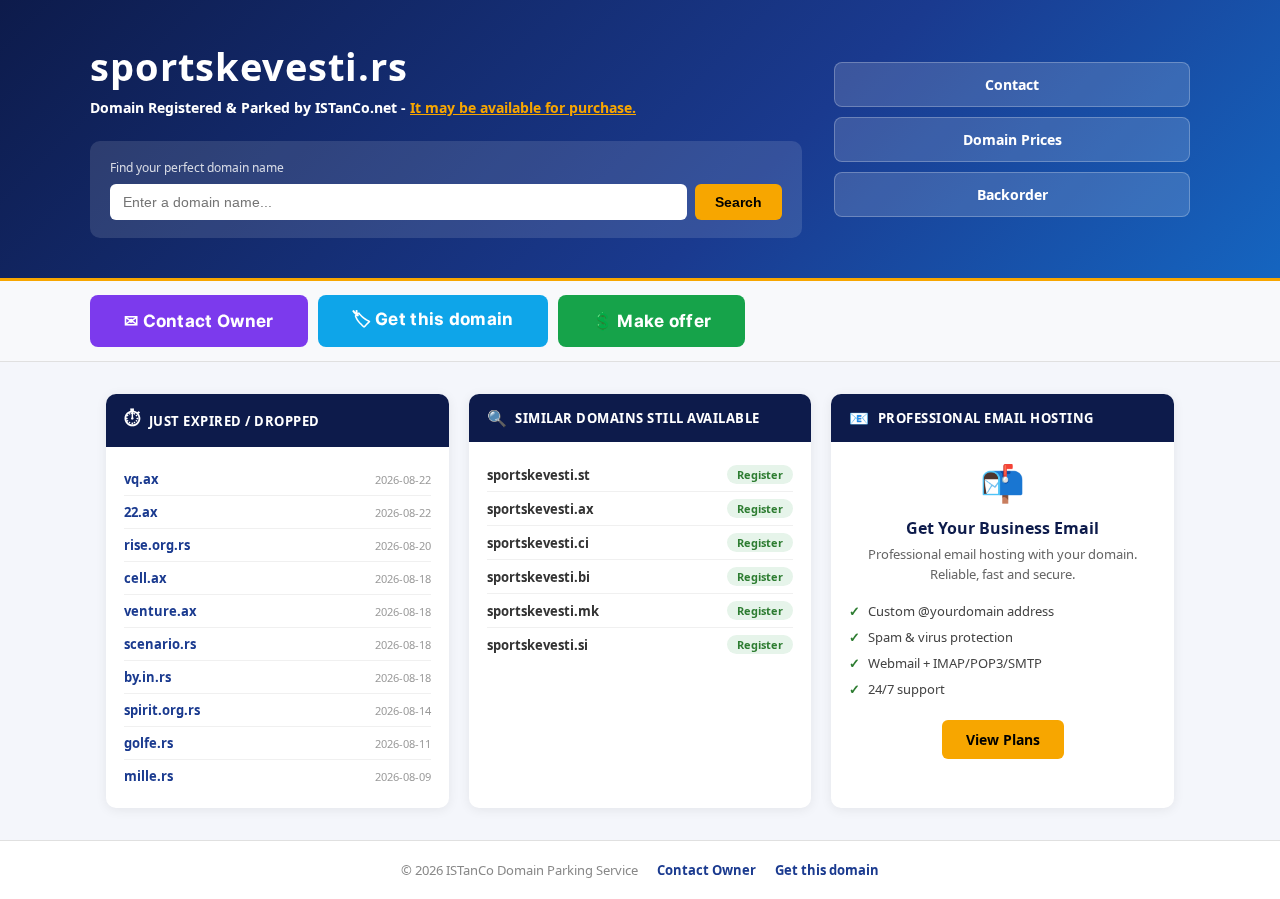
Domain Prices (1012, 139)
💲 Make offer (652, 321)
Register (760, 474)
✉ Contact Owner (199, 321)
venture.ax (160, 611)
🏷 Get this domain (433, 319)
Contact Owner (706, 870)
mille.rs (148, 776)
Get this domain (827, 870)
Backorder (1012, 194)
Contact (1012, 84)
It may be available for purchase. (523, 107)
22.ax (141, 512)
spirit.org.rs (162, 710)
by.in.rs (147, 677)
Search (738, 202)
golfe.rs (148, 743)
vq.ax (141, 479)
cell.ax (145, 578)
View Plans (1003, 739)
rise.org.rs (157, 545)
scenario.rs (160, 644)
